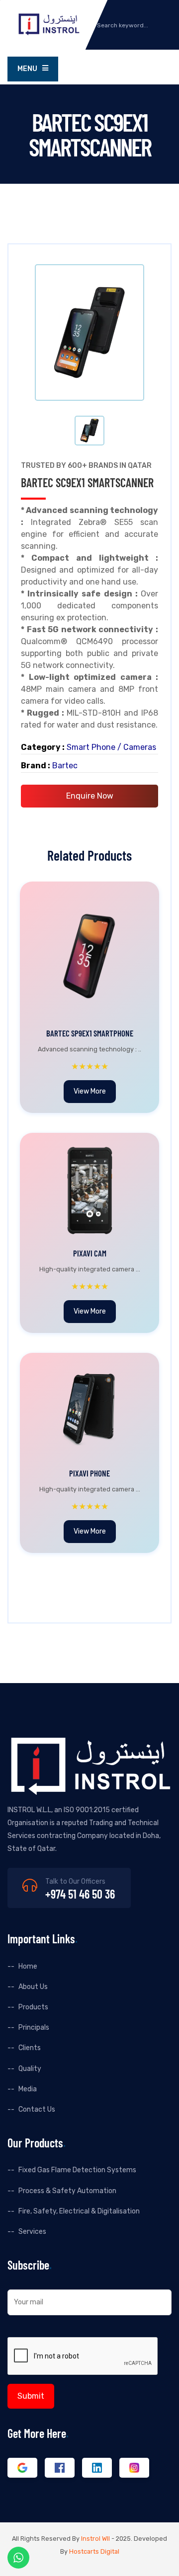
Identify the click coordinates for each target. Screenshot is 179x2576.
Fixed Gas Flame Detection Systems (77, 2170)
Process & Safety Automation (67, 2191)
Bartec (65, 766)
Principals (34, 2027)
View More (90, 1091)
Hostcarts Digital (94, 2551)
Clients (30, 2048)
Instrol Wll (95, 2539)
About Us (33, 1987)
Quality (30, 2069)
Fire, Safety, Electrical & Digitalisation (79, 2211)
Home (28, 1966)
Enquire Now (90, 796)
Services (32, 2232)
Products (33, 2007)
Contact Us (37, 2109)
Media (28, 2089)
